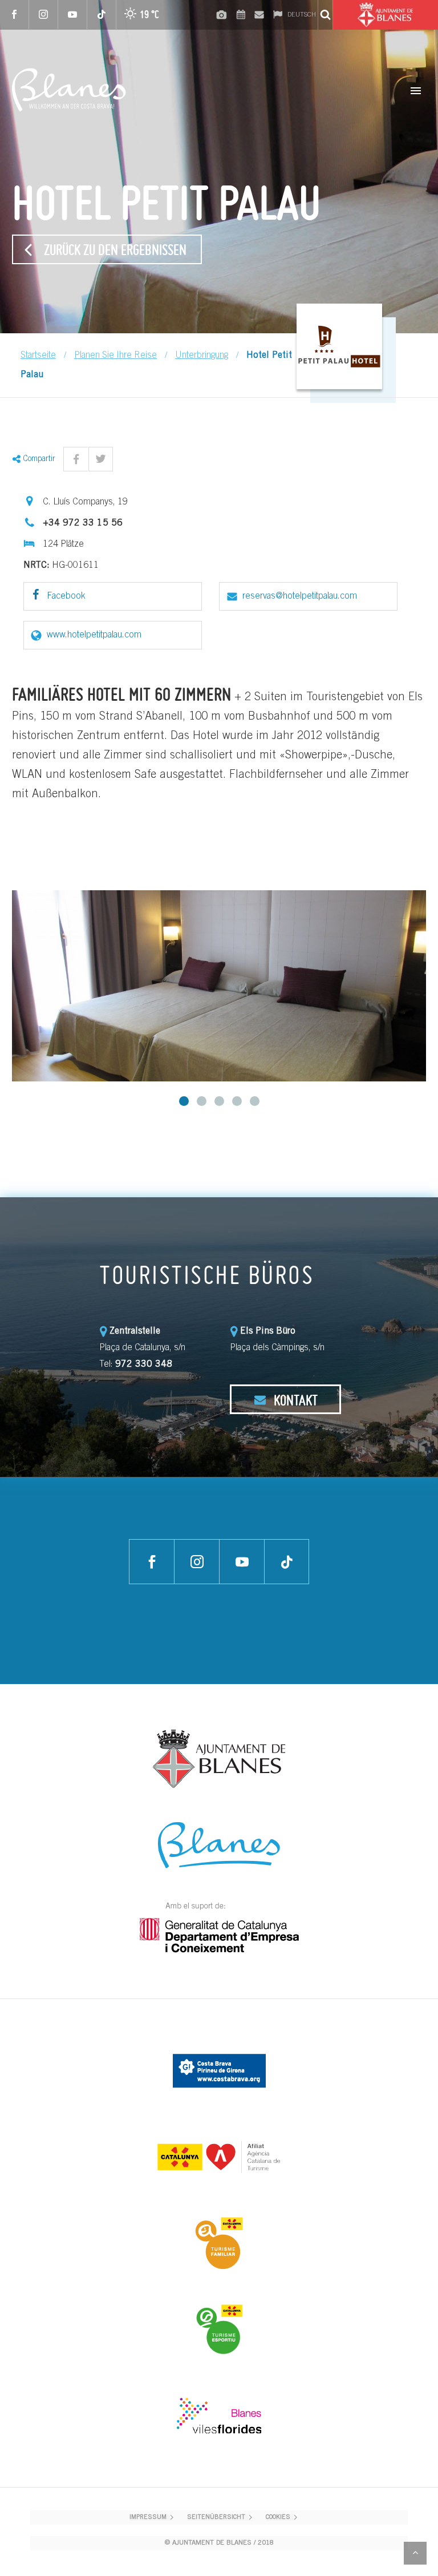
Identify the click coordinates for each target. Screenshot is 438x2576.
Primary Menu (416, 91)
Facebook (65, 596)
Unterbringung (202, 356)
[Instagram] (44, 15)
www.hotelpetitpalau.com (94, 635)
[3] (219, 1101)
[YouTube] (73, 15)
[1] (184, 1101)
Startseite (38, 356)
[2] (202, 1101)
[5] (255, 1101)
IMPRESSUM (148, 2518)
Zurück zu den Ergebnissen (115, 249)
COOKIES (278, 2518)
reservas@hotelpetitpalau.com (300, 596)
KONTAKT (294, 1400)
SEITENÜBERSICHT (216, 2518)
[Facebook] (15, 15)
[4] (237, 1101)
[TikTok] (102, 15)
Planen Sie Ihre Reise (115, 356)
